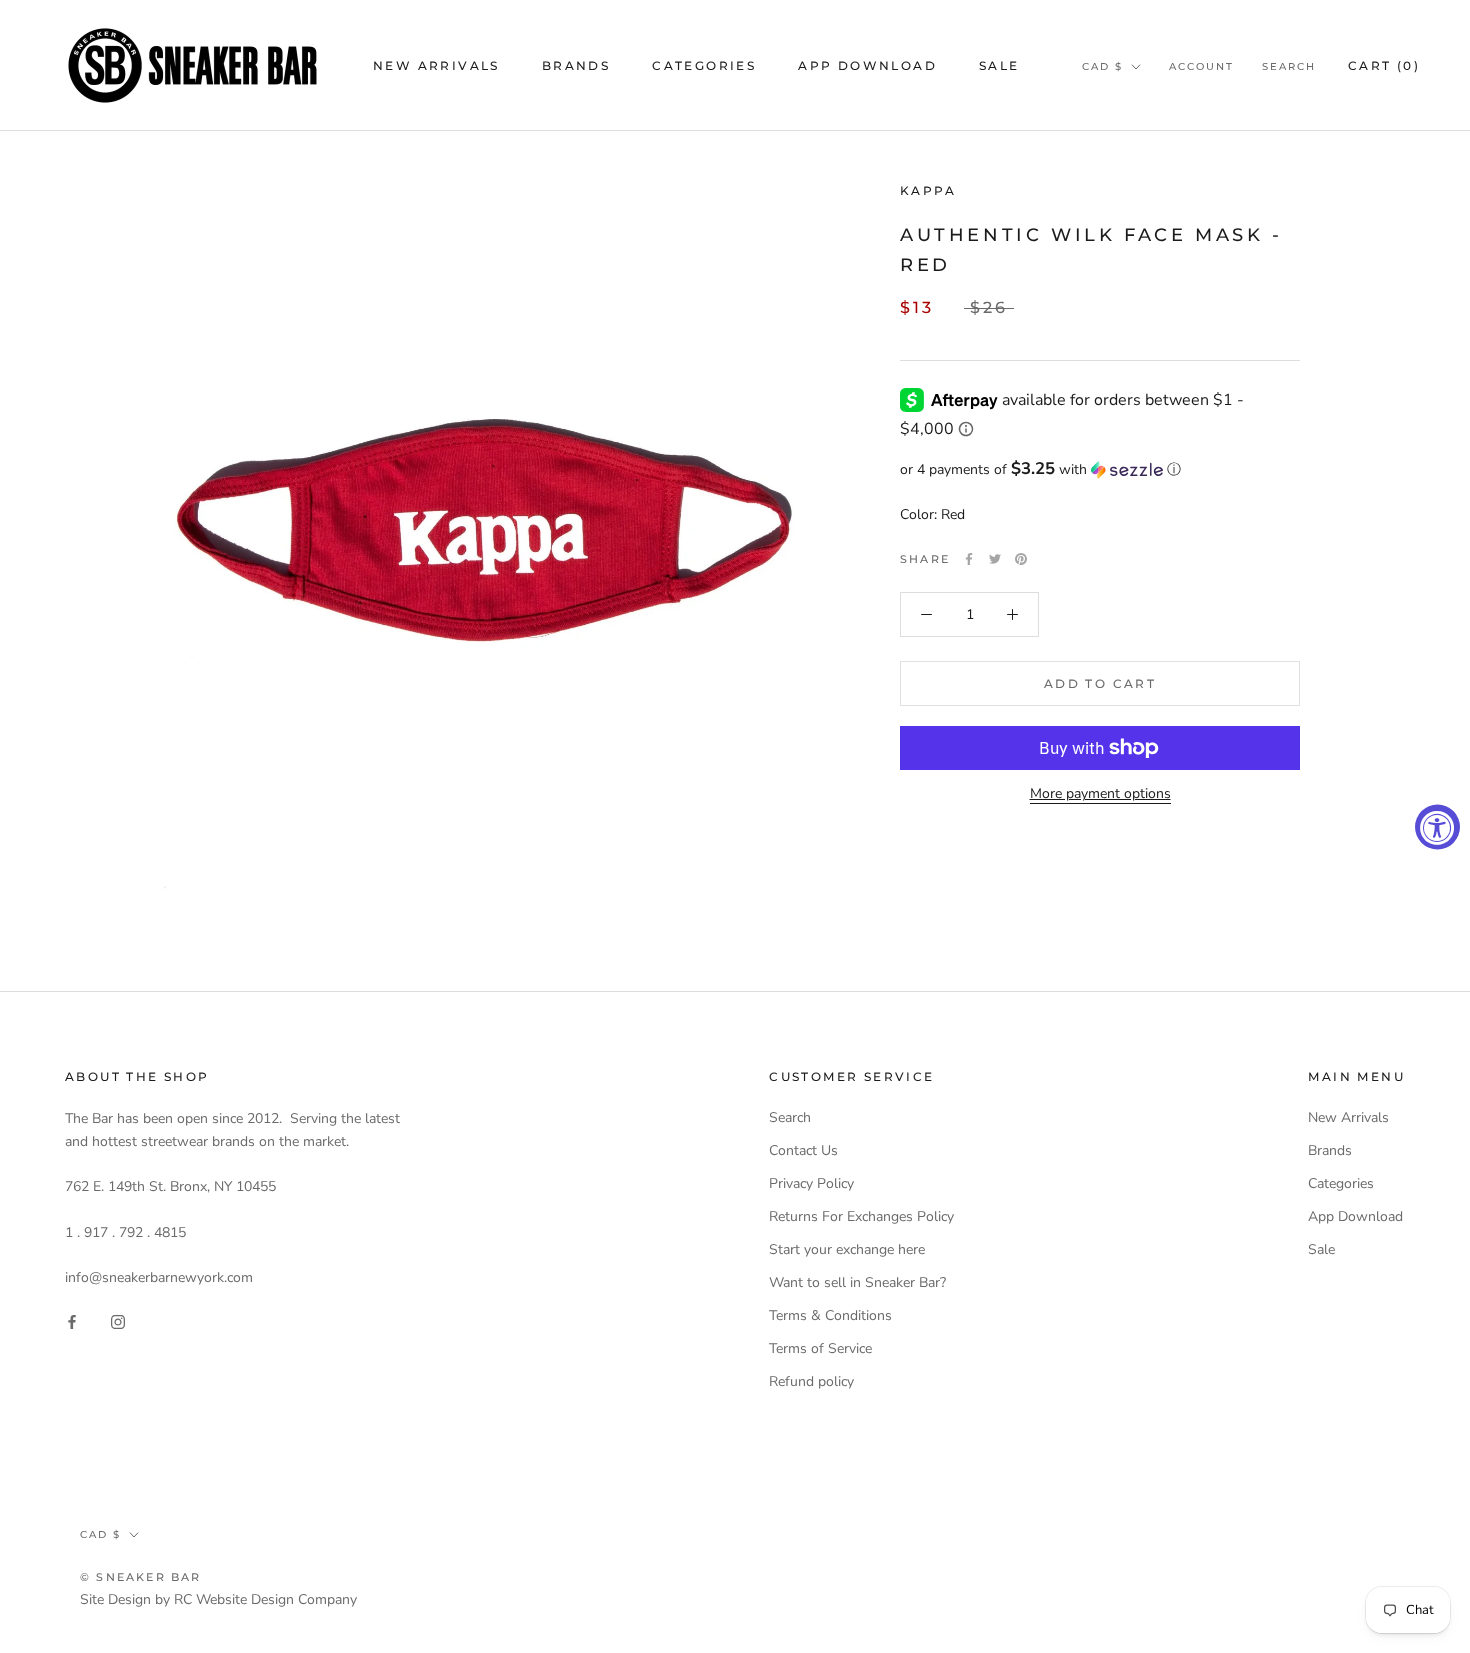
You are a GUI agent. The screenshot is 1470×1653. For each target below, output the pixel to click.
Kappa (928, 190)
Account (1201, 66)
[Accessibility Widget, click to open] (1437, 826)
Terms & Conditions (830, 1315)
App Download (867, 65)
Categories (704, 65)
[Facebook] (969, 559)
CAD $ (1102, 66)
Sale (999, 65)
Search (1289, 66)
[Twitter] (995, 559)
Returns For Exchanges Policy (861, 1216)
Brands (576, 65)
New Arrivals (436, 65)
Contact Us (803, 1150)
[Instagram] (118, 1320)
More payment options (1100, 793)
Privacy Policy (811, 1183)
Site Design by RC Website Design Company (218, 1599)
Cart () (1384, 65)
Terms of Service (820, 1348)
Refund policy (811, 1381)
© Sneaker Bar (141, 1577)
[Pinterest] (1021, 559)
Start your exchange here (847, 1249)
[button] (1100, 469)
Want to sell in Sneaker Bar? (857, 1282)
